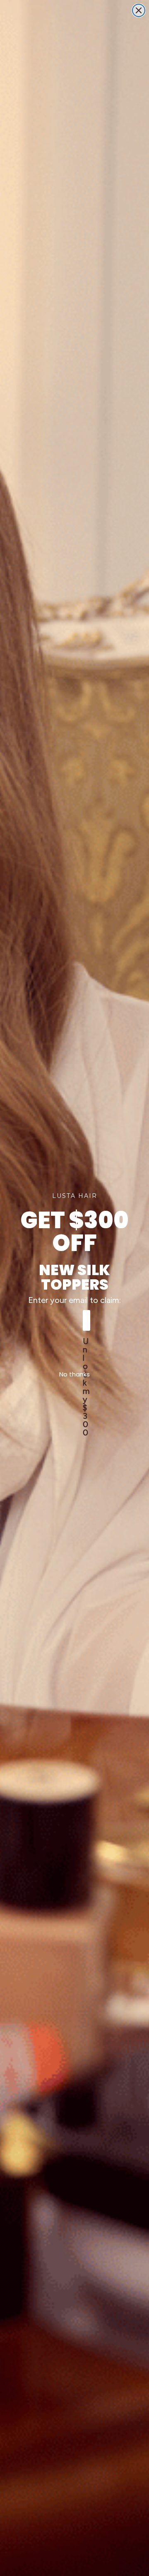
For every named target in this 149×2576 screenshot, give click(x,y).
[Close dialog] (139, 10)
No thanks (74, 1374)
